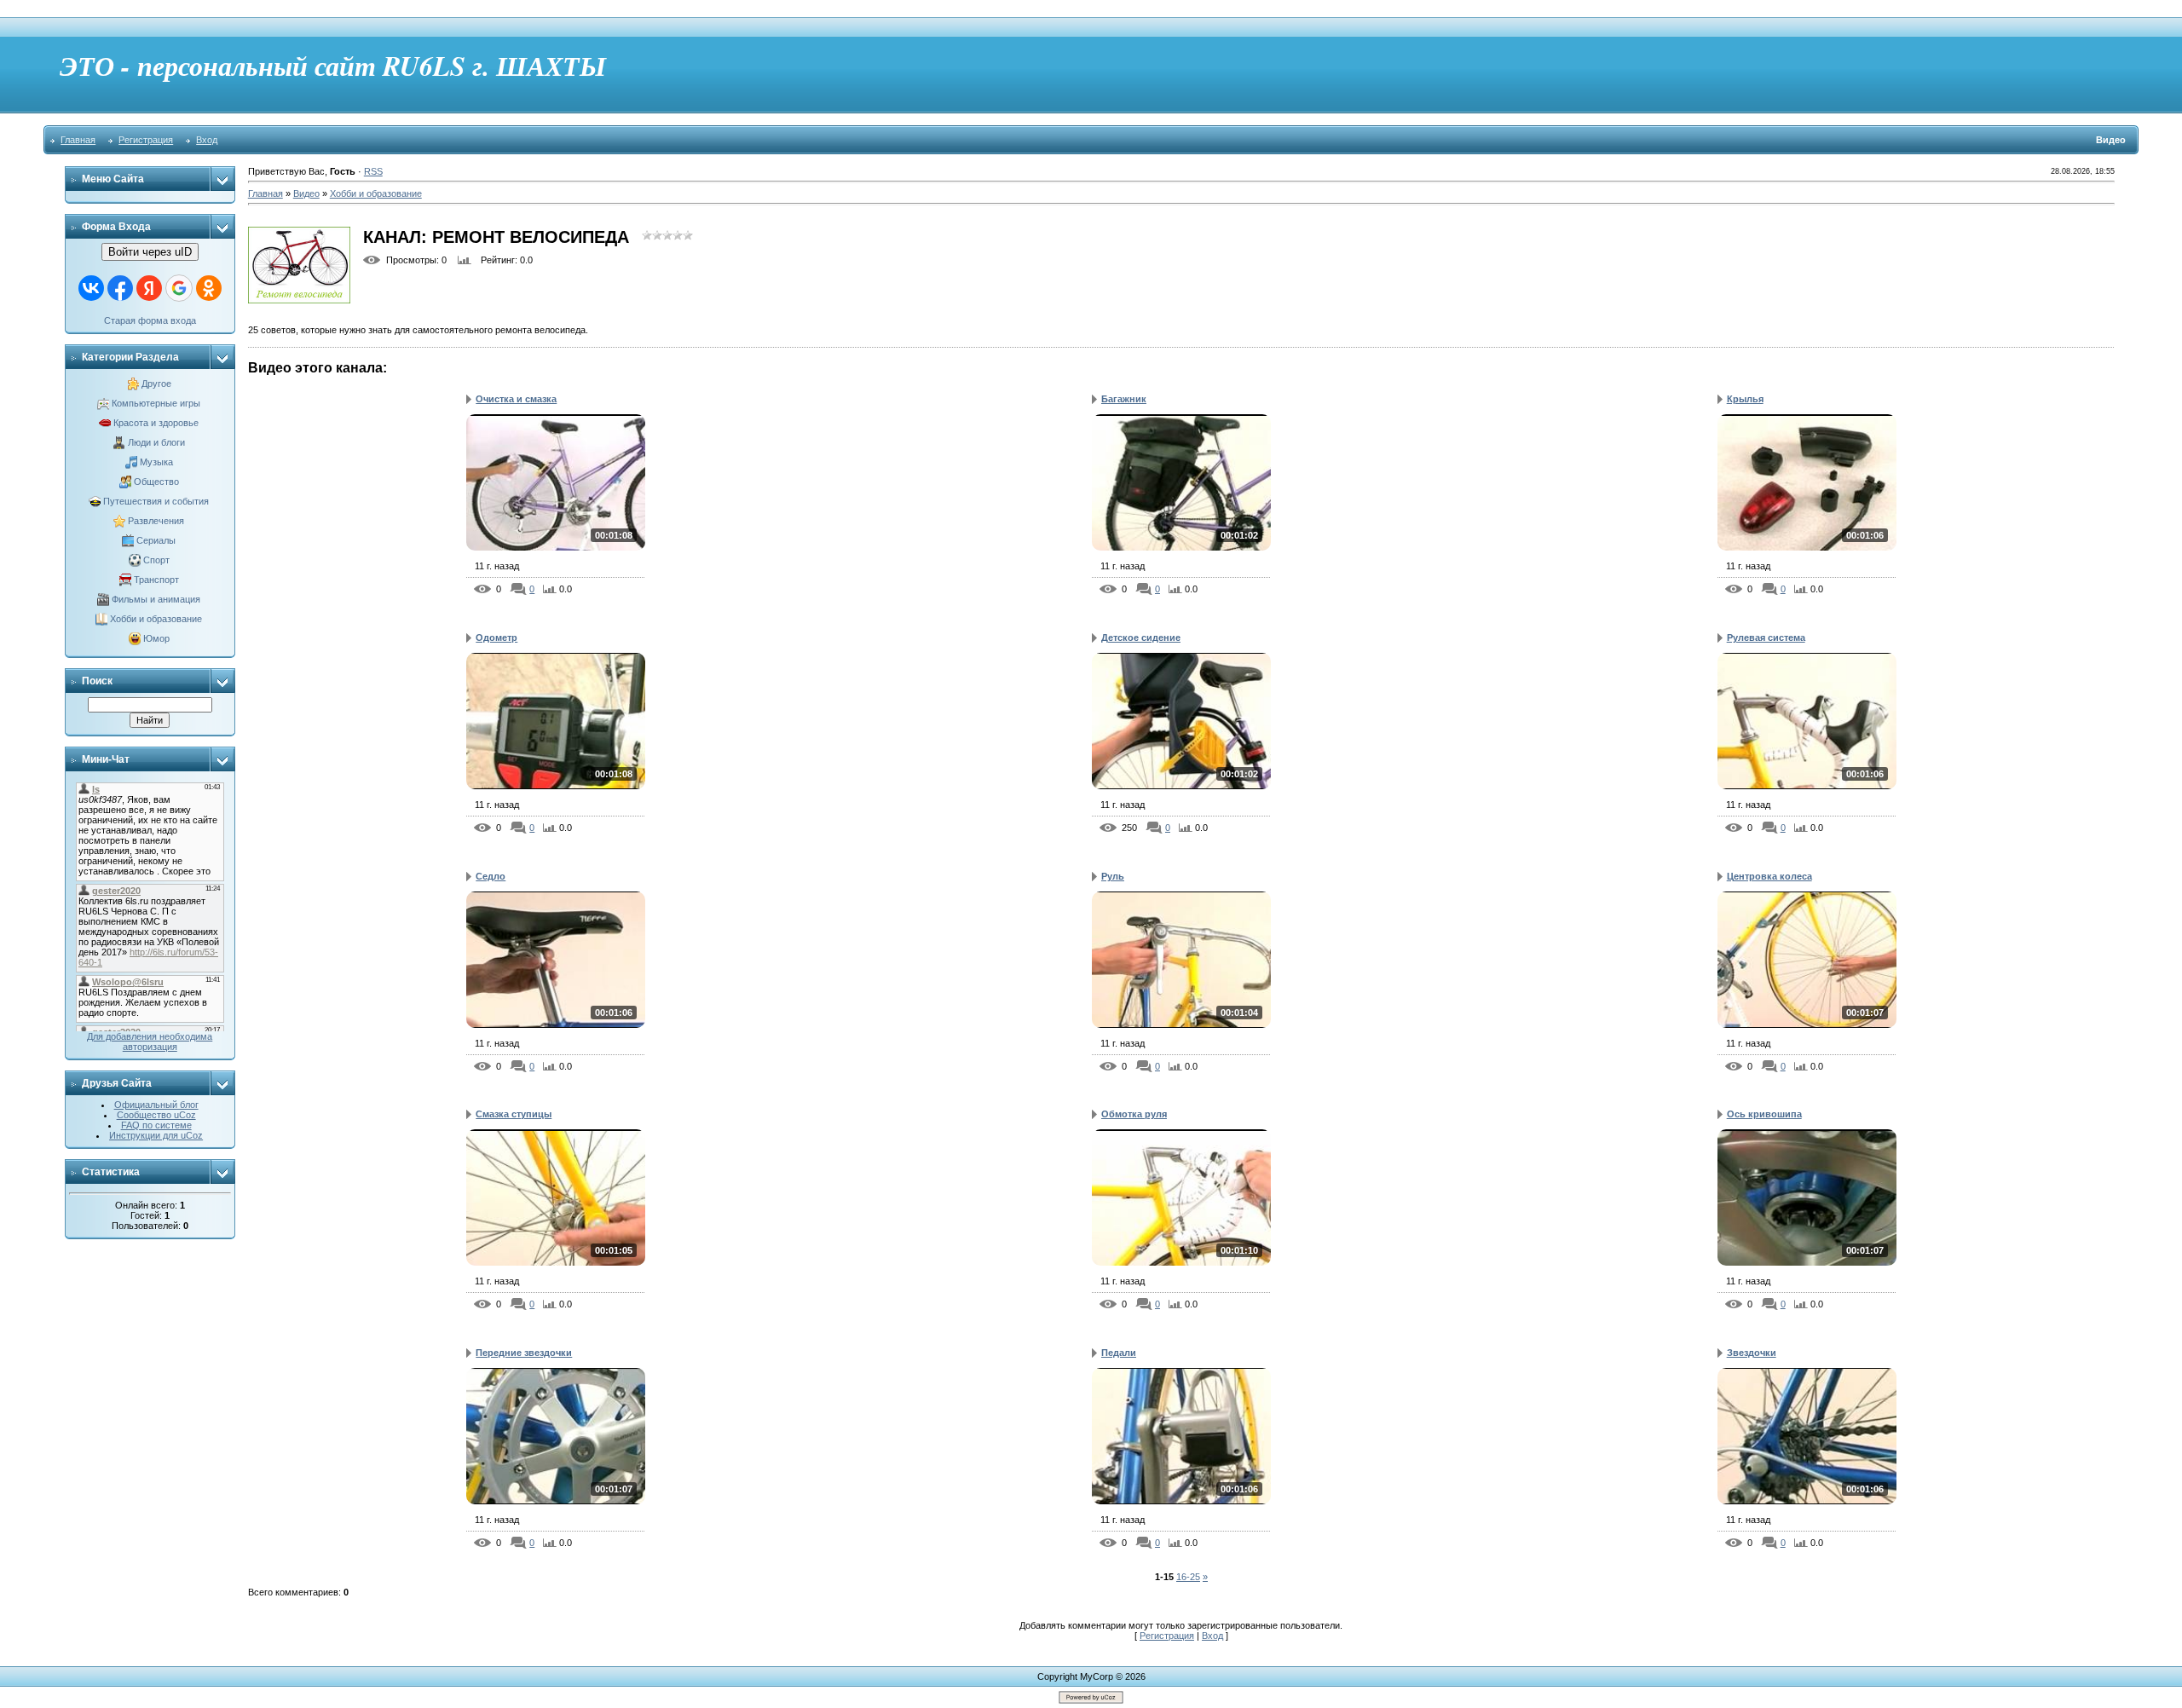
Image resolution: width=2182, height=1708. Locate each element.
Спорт (156, 560)
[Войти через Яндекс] (149, 288)
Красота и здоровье (156, 423)
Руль (1113, 876)
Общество (156, 482)
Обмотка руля (1134, 1114)
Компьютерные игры (156, 403)
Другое (156, 384)
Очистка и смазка (516, 399)
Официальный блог (156, 1105)
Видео (306, 193)
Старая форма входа (150, 320)
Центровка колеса (1769, 876)
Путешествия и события (156, 501)
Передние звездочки (524, 1353)
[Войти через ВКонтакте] (91, 288)
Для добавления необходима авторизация (150, 1042)
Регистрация (146, 140)
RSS (373, 171)
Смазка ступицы (514, 1114)
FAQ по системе (156, 1125)
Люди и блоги (156, 442)
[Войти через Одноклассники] (209, 288)
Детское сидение (1141, 638)
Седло (491, 876)
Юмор (156, 638)
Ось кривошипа (1764, 1114)
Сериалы (156, 540)
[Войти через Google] (179, 288)
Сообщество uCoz (156, 1115)
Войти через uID (150, 252)
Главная (78, 140)
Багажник (1124, 399)
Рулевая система (1766, 638)
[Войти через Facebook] (120, 288)
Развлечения (156, 521)
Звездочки (1752, 1353)
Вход (207, 140)
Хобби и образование (156, 619)
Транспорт (156, 580)
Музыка (156, 462)
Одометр (496, 638)
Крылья (1745, 399)
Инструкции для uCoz (156, 1135)
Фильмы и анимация (156, 599)
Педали (1119, 1353)
